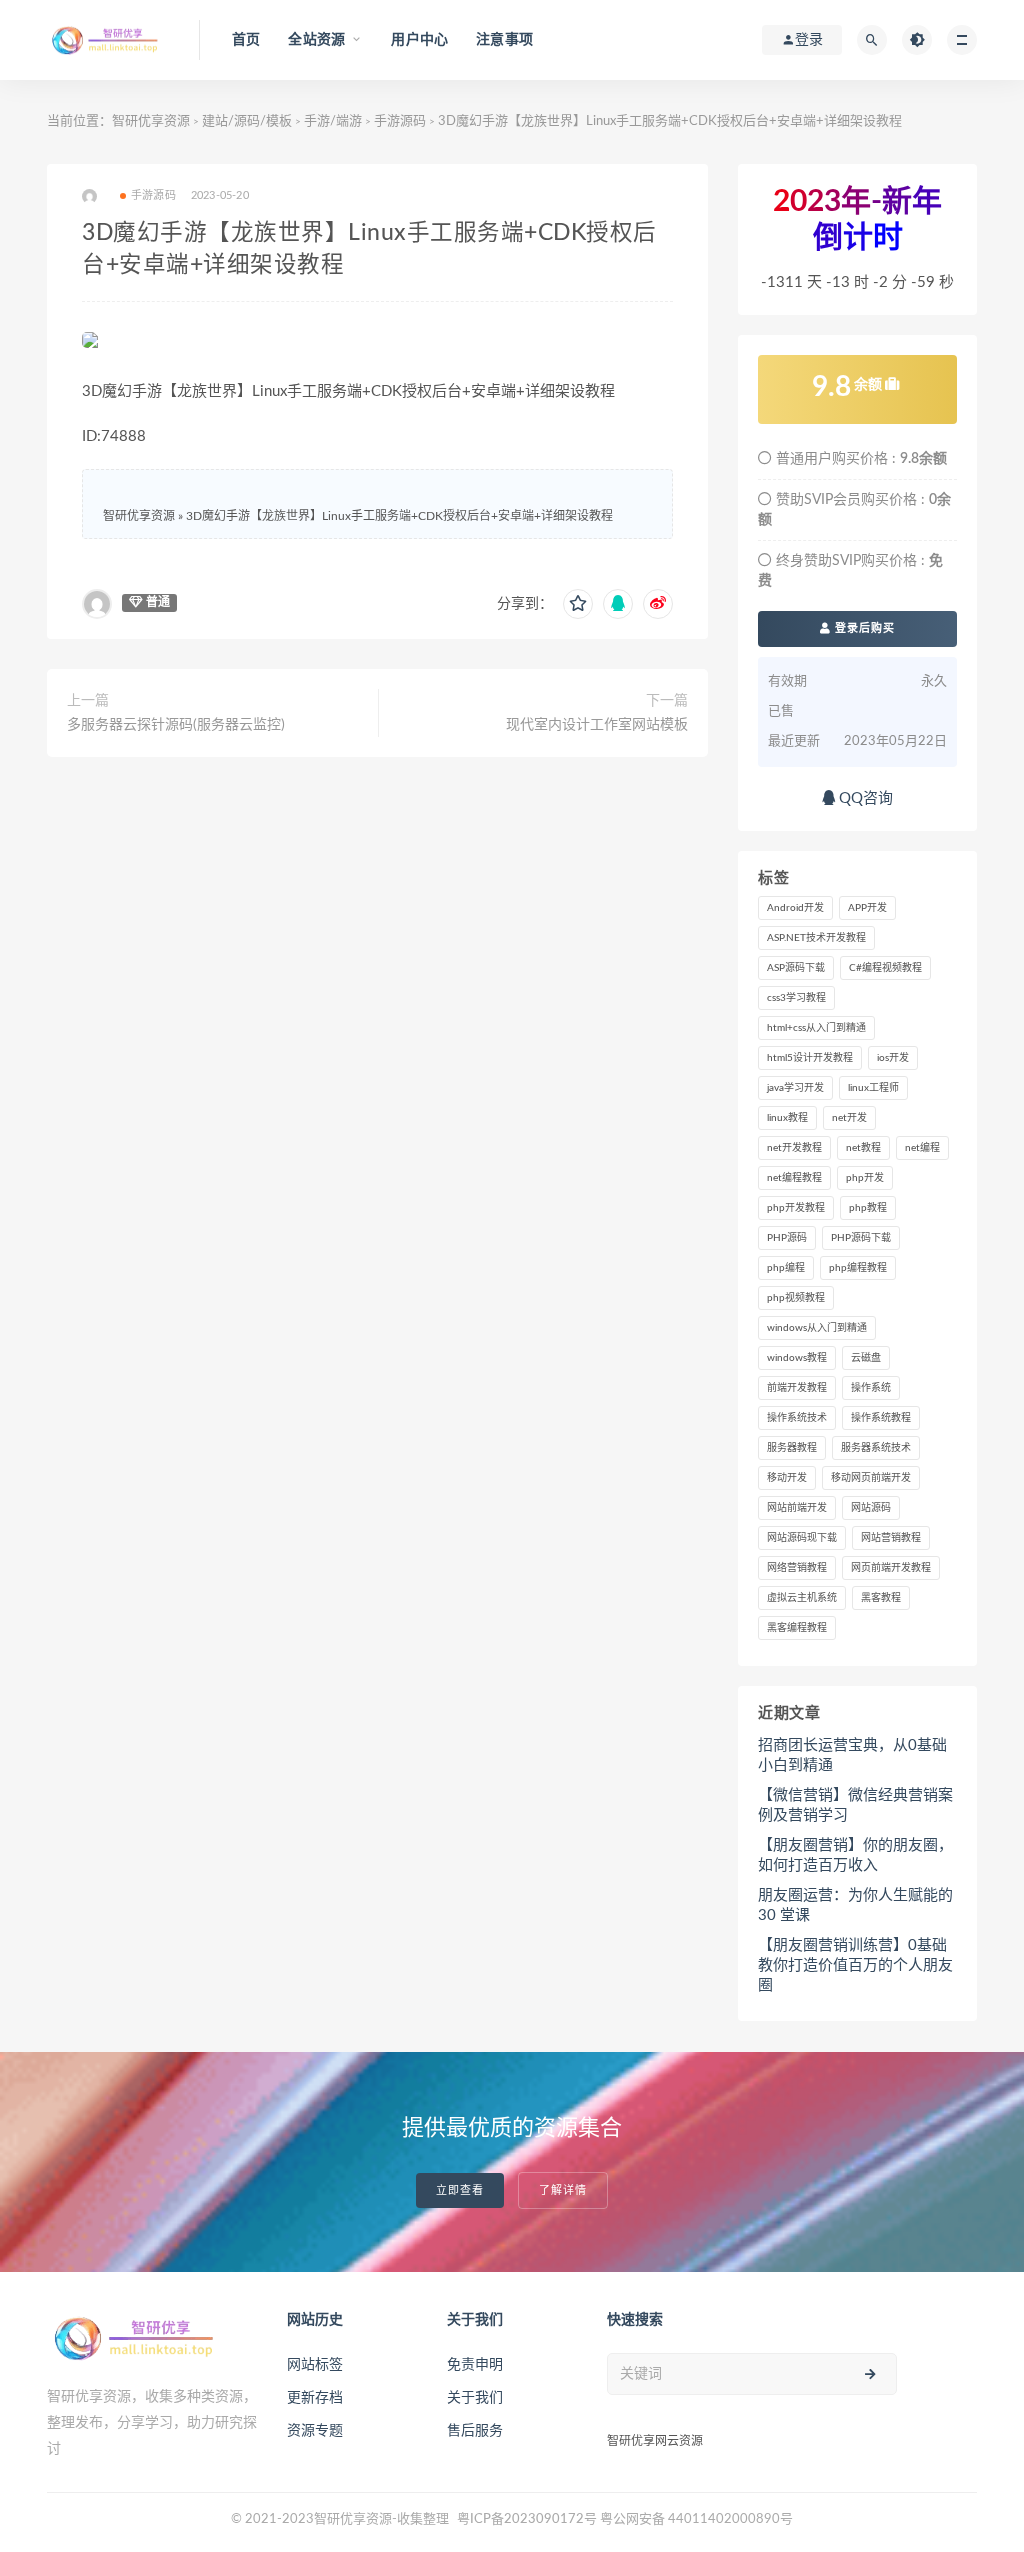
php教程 (868, 1208)
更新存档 (315, 2398)
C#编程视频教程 (885, 968)
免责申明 (475, 2365)
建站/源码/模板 (247, 121)
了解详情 (563, 2190)
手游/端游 (333, 121)
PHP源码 (787, 1238)
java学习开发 (795, 1088)
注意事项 (504, 40)
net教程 (863, 1148)
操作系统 (871, 1388)
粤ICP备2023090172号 (528, 2519)
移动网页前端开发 (871, 1478)
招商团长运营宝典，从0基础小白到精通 (852, 1755)
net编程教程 (794, 1178)
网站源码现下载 (802, 1538)
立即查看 (460, 2190)
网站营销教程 (891, 1538)
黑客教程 (881, 1598)
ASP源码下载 (796, 968)
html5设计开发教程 (810, 1058)
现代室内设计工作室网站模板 (597, 725)
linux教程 (787, 1118)
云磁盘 (866, 1358)
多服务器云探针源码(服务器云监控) (176, 725)
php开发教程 (796, 1208)
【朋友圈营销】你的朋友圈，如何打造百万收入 (855, 1855)
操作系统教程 (881, 1418)
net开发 (849, 1118)
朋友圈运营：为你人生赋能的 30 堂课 (855, 1905)
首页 (246, 40)
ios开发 (893, 1058)
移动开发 (787, 1478)
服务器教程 (792, 1448)
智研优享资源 (151, 121)
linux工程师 (873, 1088)
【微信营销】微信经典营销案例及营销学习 (855, 1805)
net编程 (922, 1148)
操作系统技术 (797, 1418)
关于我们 (475, 2398)
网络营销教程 (797, 1568)
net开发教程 (794, 1148)
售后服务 (475, 2431)
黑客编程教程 (797, 1628)
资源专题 (315, 2431)
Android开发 (795, 908)
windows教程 (797, 1358)
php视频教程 (796, 1298)
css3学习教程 (796, 998)
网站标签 (315, 2365)
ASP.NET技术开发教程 (816, 938)
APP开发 (867, 908)
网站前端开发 (797, 1508)
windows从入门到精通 (817, 1328)
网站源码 (871, 1508)
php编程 (786, 1268)
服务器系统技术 (876, 1448)
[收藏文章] (578, 604)
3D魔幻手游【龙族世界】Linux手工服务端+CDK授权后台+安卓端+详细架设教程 (399, 516)
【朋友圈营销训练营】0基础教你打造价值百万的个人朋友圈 (855, 1965)
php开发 (865, 1178)
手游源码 (400, 121)
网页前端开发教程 (891, 1568)
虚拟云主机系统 (802, 1598)
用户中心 (419, 40)
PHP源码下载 (861, 1238)
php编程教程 (858, 1268)
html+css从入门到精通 (816, 1028)
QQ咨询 (864, 798)
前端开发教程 (797, 1388)
